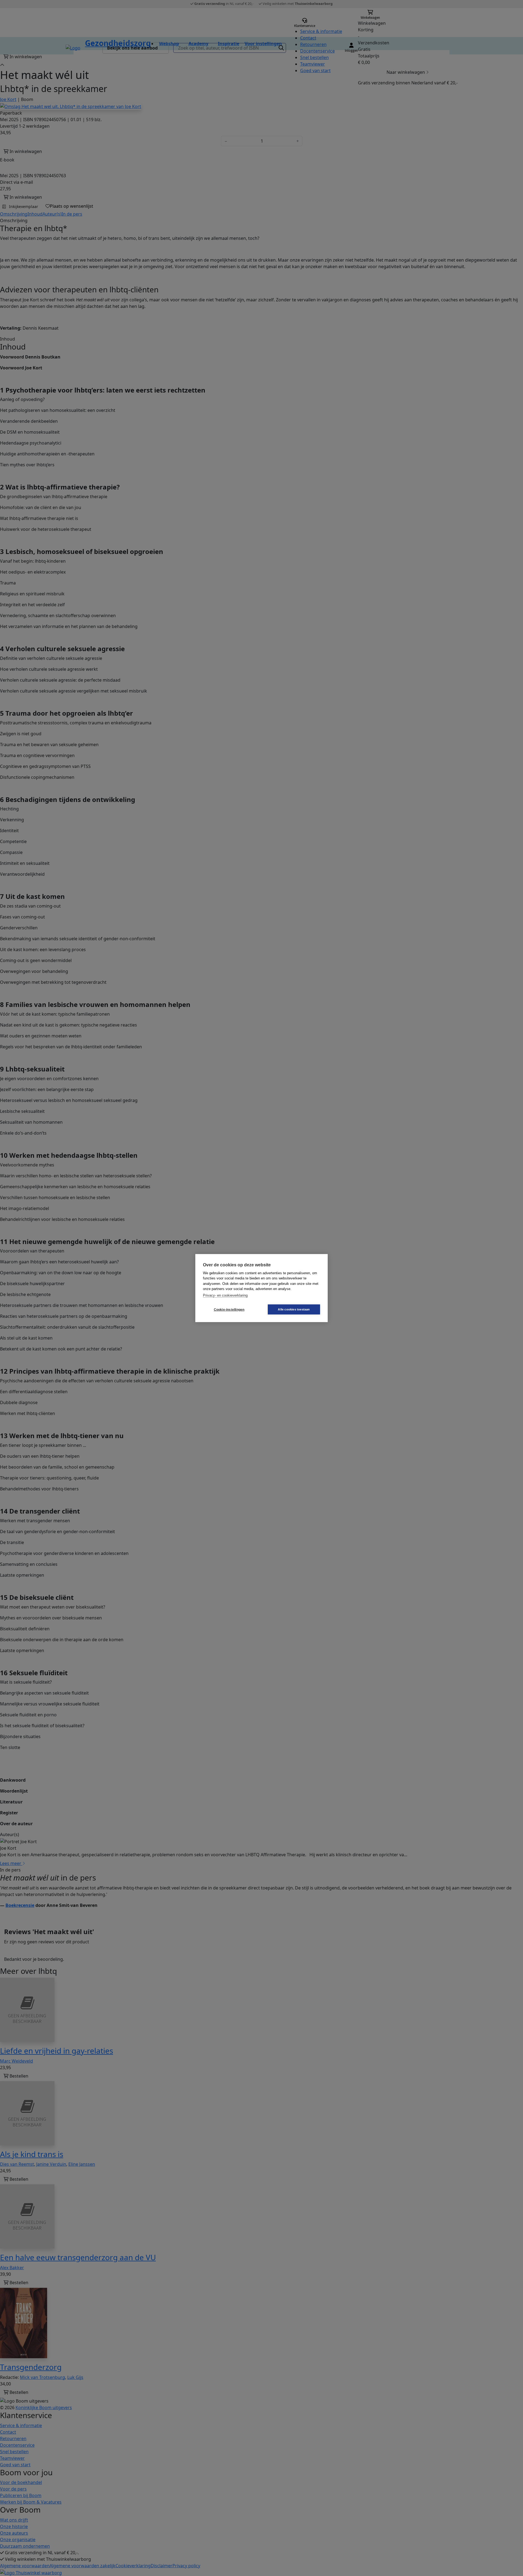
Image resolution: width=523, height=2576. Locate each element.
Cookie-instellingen (229, 1309)
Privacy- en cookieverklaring (225, 1295)
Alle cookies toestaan (294, 1309)
